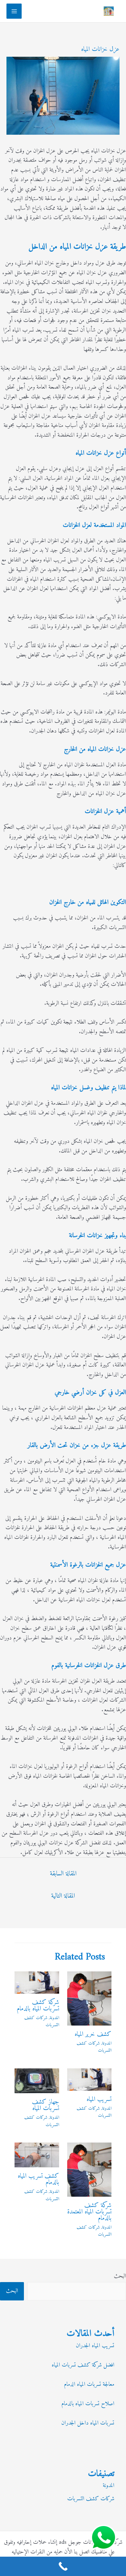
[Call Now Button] (63, 2566)
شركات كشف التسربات (94, 2047)
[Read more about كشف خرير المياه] (89, 1998)
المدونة (107, 2043)
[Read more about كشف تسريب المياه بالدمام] (37, 2155)
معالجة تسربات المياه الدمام (89, 2384)
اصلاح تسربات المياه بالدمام (88, 2404)
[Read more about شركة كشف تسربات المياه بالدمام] (37, 1982)
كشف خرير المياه (93, 2034)
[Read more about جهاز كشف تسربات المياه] (37, 2080)
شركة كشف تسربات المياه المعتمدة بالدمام (89, 2212)
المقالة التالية (63, 1896)
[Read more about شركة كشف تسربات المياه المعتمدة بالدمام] (89, 2169)
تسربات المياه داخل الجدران (88, 2423)
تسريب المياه (99, 2100)
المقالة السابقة (63, 1874)
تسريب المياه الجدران (95, 2346)
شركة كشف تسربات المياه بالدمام (38, 2006)
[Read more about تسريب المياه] (89, 2079)
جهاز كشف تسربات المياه (46, 2105)
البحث (120, 2276)
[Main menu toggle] (14, 11)
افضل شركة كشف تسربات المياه (83, 2365)
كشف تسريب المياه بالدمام (38, 2179)
